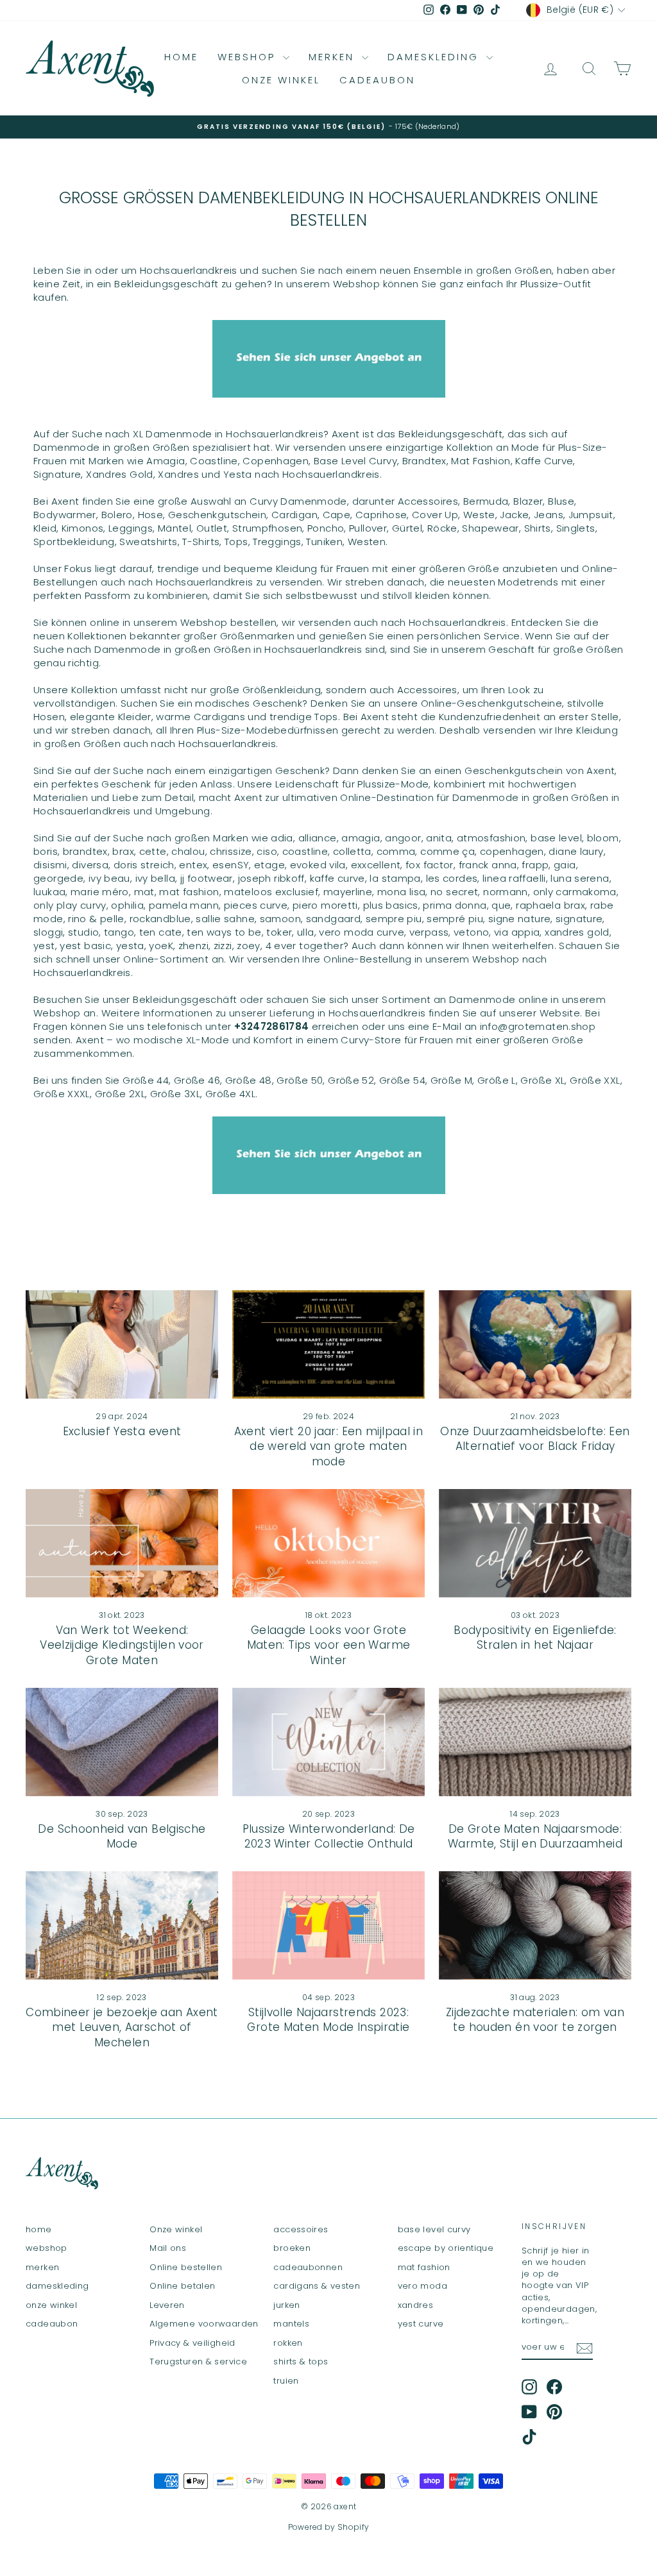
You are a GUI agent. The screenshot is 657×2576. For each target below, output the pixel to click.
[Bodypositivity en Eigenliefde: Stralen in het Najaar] (535, 1543)
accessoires (301, 2229)
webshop (249, 57)
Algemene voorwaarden (204, 2324)
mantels (291, 2324)
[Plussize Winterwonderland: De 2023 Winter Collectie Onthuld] (328, 1742)
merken (334, 57)
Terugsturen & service (198, 2361)
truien (286, 2381)
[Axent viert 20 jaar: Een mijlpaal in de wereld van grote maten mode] (328, 1344)
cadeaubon (377, 80)
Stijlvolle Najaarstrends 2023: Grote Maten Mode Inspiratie (328, 2020)
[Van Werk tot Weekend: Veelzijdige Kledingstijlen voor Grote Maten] (122, 1543)
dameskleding (435, 57)
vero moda (422, 2286)
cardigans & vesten (317, 2286)
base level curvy (434, 2229)
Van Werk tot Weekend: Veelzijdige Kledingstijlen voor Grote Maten (122, 1646)
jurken (286, 2305)
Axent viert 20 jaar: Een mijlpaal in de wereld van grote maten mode (329, 1447)
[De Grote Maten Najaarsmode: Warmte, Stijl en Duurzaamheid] (535, 1742)
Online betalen (182, 2286)
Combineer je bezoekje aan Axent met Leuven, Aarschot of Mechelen (122, 2028)
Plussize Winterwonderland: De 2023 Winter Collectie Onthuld (329, 1837)
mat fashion (424, 2267)
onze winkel (281, 80)
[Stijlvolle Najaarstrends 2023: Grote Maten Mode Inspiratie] (328, 1925)
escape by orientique (446, 2248)
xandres (416, 2305)
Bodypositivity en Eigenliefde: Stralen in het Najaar (535, 1638)
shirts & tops (301, 2361)
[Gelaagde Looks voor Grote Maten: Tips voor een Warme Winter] (328, 1543)
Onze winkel (176, 2229)
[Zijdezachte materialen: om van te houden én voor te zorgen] (535, 1925)
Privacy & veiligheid (192, 2343)
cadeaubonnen (308, 2267)
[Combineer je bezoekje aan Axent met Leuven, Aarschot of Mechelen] (122, 1925)
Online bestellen (186, 2267)
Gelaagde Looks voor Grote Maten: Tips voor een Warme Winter (329, 1646)
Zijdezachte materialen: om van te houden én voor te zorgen (535, 2020)
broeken (292, 2248)
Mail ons (168, 2248)
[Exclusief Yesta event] (122, 1344)
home (181, 57)
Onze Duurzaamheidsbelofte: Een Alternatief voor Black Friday (535, 1439)
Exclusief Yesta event (122, 1431)
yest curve (421, 2324)
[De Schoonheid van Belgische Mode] (122, 1742)
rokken (288, 2343)
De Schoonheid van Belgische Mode (122, 1837)
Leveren (167, 2305)
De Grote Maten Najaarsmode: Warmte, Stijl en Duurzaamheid (535, 1837)
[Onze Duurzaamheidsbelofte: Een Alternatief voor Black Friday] (535, 1344)
